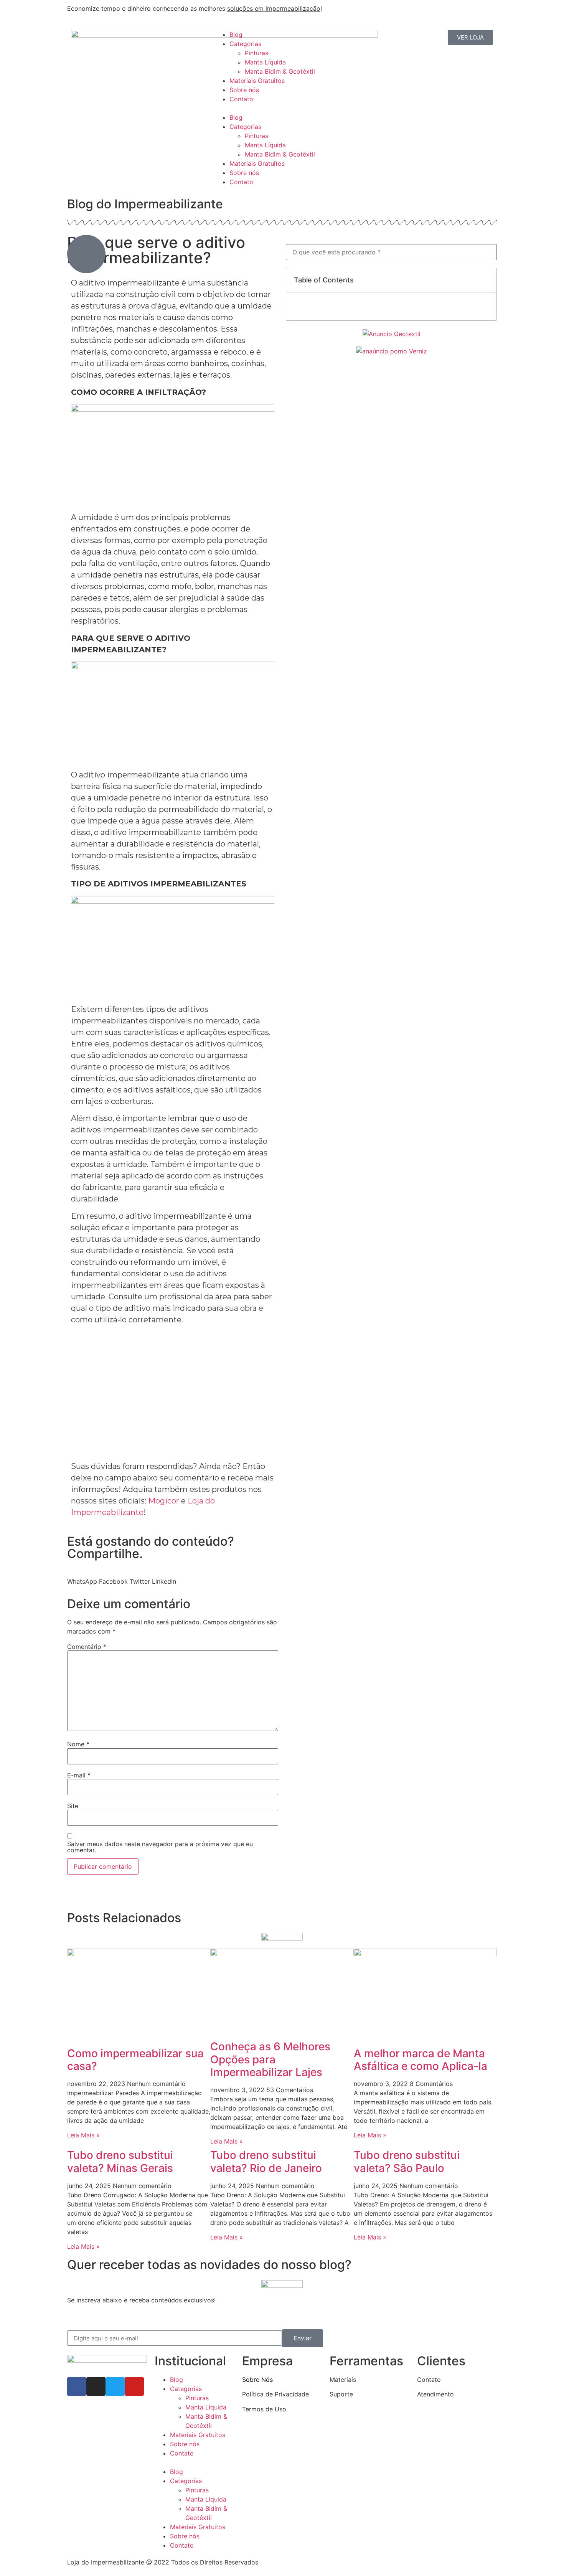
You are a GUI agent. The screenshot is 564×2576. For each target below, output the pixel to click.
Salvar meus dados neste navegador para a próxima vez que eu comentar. (160, 1847)
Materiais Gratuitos (257, 81)
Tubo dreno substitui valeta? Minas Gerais (120, 2162)
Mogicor (164, 1501)
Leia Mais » (83, 2135)
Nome (78, 1744)
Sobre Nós (257, 2380)
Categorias (245, 44)
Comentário (87, 1647)
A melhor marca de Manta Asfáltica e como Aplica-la (421, 2060)
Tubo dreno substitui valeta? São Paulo (407, 2162)
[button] (282, 108)
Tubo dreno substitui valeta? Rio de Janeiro (266, 2162)
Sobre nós (244, 90)
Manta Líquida (265, 62)
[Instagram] (96, 2386)
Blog (236, 35)
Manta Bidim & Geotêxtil (280, 71)
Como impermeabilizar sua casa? (135, 2060)
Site (73, 1806)
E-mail (79, 1775)
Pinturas (256, 53)
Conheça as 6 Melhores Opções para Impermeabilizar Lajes (270, 2059)
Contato (241, 99)
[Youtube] (134, 2386)
